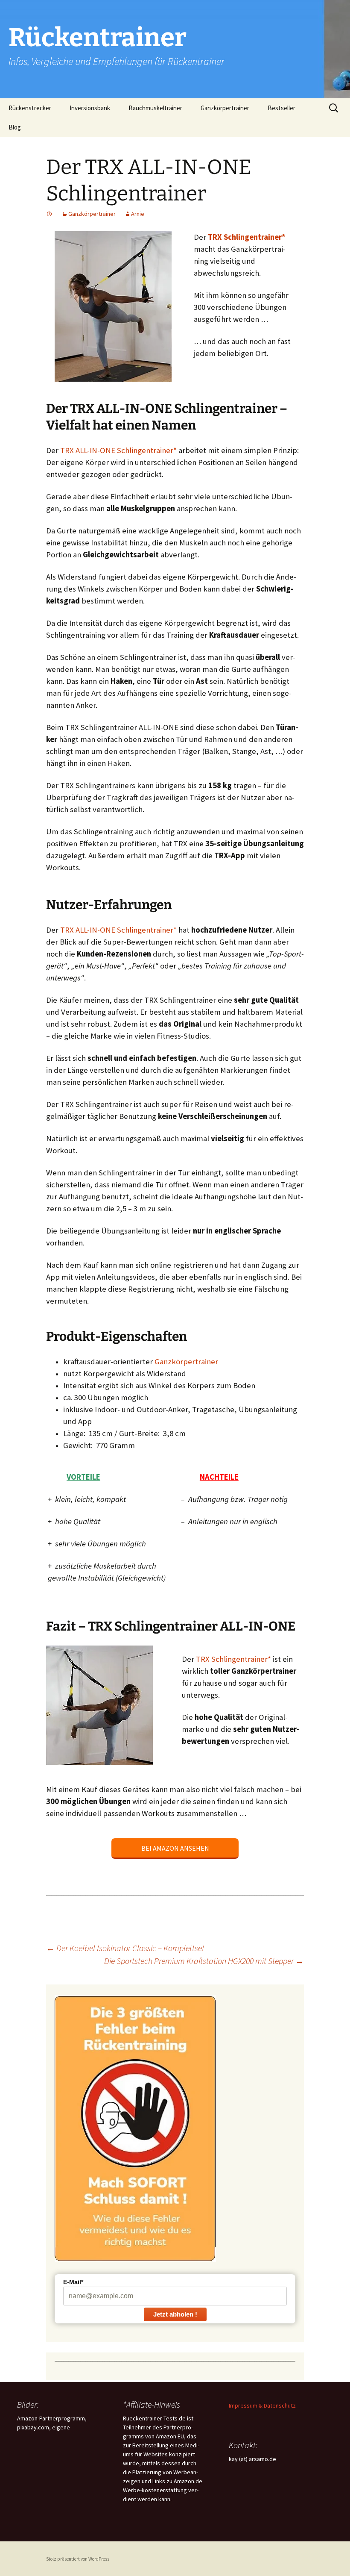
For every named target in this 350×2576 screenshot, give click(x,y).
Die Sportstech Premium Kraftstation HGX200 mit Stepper (204, 1961)
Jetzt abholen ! (175, 2314)
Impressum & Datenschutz (262, 2405)
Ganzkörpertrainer (225, 108)
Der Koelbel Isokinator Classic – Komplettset (125, 1948)
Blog (15, 127)
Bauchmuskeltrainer (155, 108)
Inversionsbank (90, 108)
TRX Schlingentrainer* (233, 1659)
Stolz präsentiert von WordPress (78, 2559)
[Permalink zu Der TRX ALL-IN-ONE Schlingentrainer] (50, 214)
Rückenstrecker (30, 108)
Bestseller (281, 108)
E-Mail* (73, 2282)
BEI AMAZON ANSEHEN (175, 1848)
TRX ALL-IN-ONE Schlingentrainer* (118, 450)
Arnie (138, 214)
